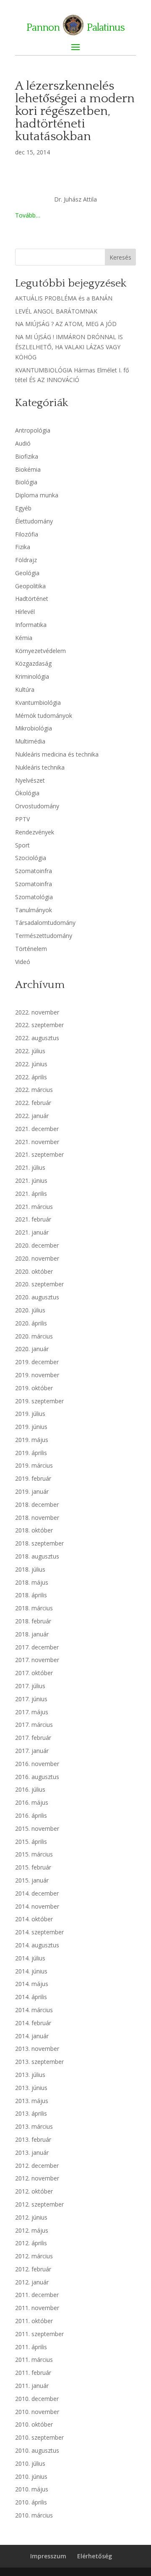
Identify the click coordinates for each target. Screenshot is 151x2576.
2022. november (37, 1012)
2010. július (30, 2463)
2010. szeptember (39, 2437)
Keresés (120, 257)
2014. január (32, 2036)
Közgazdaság (33, 663)
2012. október (34, 2191)
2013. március (34, 2126)
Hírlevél (25, 612)
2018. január (32, 1634)
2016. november (37, 1764)
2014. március (34, 2010)
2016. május (32, 1802)
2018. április (31, 1595)
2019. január (32, 1491)
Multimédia (30, 741)
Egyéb (23, 508)
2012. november (37, 2178)
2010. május (32, 2489)
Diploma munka (37, 495)
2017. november (37, 1660)
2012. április (31, 2243)
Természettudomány (44, 936)
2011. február (33, 2373)
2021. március (34, 1207)
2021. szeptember (39, 1154)
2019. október (34, 1388)
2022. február (33, 1103)
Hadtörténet (32, 599)
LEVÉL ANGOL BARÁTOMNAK (56, 311)
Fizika (23, 547)
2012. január (32, 2282)
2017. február (33, 1738)
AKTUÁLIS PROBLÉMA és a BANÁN (64, 298)
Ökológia (27, 793)
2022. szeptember (39, 1025)
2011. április (31, 2347)
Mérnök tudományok (44, 716)
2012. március (34, 2256)
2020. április (31, 1323)
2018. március (34, 1608)
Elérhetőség (95, 2556)
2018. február (33, 1621)
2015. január (32, 1880)
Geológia (27, 573)
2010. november (37, 2412)
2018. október (34, 1530)
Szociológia (31, 858)
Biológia (26, 482)
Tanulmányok (34, 910)
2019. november (37, 1375)
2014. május (32, 1984)
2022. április (31, 1077)
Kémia (24, 638)
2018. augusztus (37, 1556)
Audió (23, 443)
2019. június (31, 1427)
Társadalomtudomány (45, 923)
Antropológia (33, 430)
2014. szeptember (39, 1932)
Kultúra (25, 689)
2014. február (33, 2023)
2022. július (30, 1051)
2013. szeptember (39, 2062)
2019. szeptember (39, 1401)
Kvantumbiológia (38, 702)
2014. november (37, 1906)
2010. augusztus (37, 2450)
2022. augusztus (37, 1038)
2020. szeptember (39, 1284)
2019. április (31, 1453)
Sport (22, 845)
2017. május (32, 1712)
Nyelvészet (30, 780)
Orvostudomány (37, 806)
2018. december (37, 1504)
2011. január (32, 2386)
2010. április (31, 2502)
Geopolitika (30, 586)
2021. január (32, 1232)
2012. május (32, 2230)
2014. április (31, 1997)
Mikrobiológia (34, 728)
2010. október (34, 2424)
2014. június (31, 1971)
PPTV (22, 819)
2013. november (37, 2049)
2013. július (30, 2075)
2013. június (31, 2088)
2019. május (32, 1440)
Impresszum (48, 2556)
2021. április (31, 1194)
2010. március (34, 2515)
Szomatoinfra (34, 871)
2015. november (37, 1828)
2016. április (31, 1815)
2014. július (30, 1958)
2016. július (30, 1789)
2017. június (31, 1699)
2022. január (32, 1116)
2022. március (34, 1090)
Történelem (31, 949)
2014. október (34, 1919)
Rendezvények (35, 832)
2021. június (31, 1180)
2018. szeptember (39, 1543)
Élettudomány (34, 521)
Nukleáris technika (40, 767)
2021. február (33, 1219)
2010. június (31, 2476)
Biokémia (28, 469)
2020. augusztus (37, 1297)
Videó (23, 962)
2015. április (31, 1842)
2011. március (34, 2360)
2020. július (30, 1310)
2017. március (34, 1725)
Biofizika (27, 456)
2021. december (37, 1129)
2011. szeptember (39, 2334)
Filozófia (27, 534)
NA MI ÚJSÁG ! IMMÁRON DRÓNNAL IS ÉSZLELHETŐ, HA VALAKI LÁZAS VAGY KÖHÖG (69, 347)
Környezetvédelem (40, 651)
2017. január (32, 1751)
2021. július (30, 1167)
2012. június (31, 2217)
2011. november (37, 2308)
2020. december (37, 1245)
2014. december (37, 1893)
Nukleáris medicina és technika (57, 754)
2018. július (30, 1569)
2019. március (34, 1465)
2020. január (32, 1349)
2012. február (33, 2269)
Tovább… (28, 215)
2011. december (37, 2295)
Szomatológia (34, 897)
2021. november (37, 1142)
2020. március (34, 1336)
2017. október (34, 1673)
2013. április (31, 2113)
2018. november (37, 1518)
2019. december (37, 1362)
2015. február (33, 1867)
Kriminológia (32, 676)
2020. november (37, 1258)
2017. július (30, 1686)
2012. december (37, 2166)
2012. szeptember (39, 2204)
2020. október (34, 1271)
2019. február (33, 1478)
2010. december (37, 2399)
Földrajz (26, 560)
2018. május (32, 1582)
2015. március (34, 1854)
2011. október (34, 2321)
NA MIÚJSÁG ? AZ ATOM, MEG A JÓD (66, 324)
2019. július (30, 1414)
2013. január (32, 2152)
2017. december (37, 1647)
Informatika (31, 625)
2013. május (32, 2101)
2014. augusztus (37, 1945)
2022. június (31, 1064)
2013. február (33, 2139)
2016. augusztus (37, 1777)
